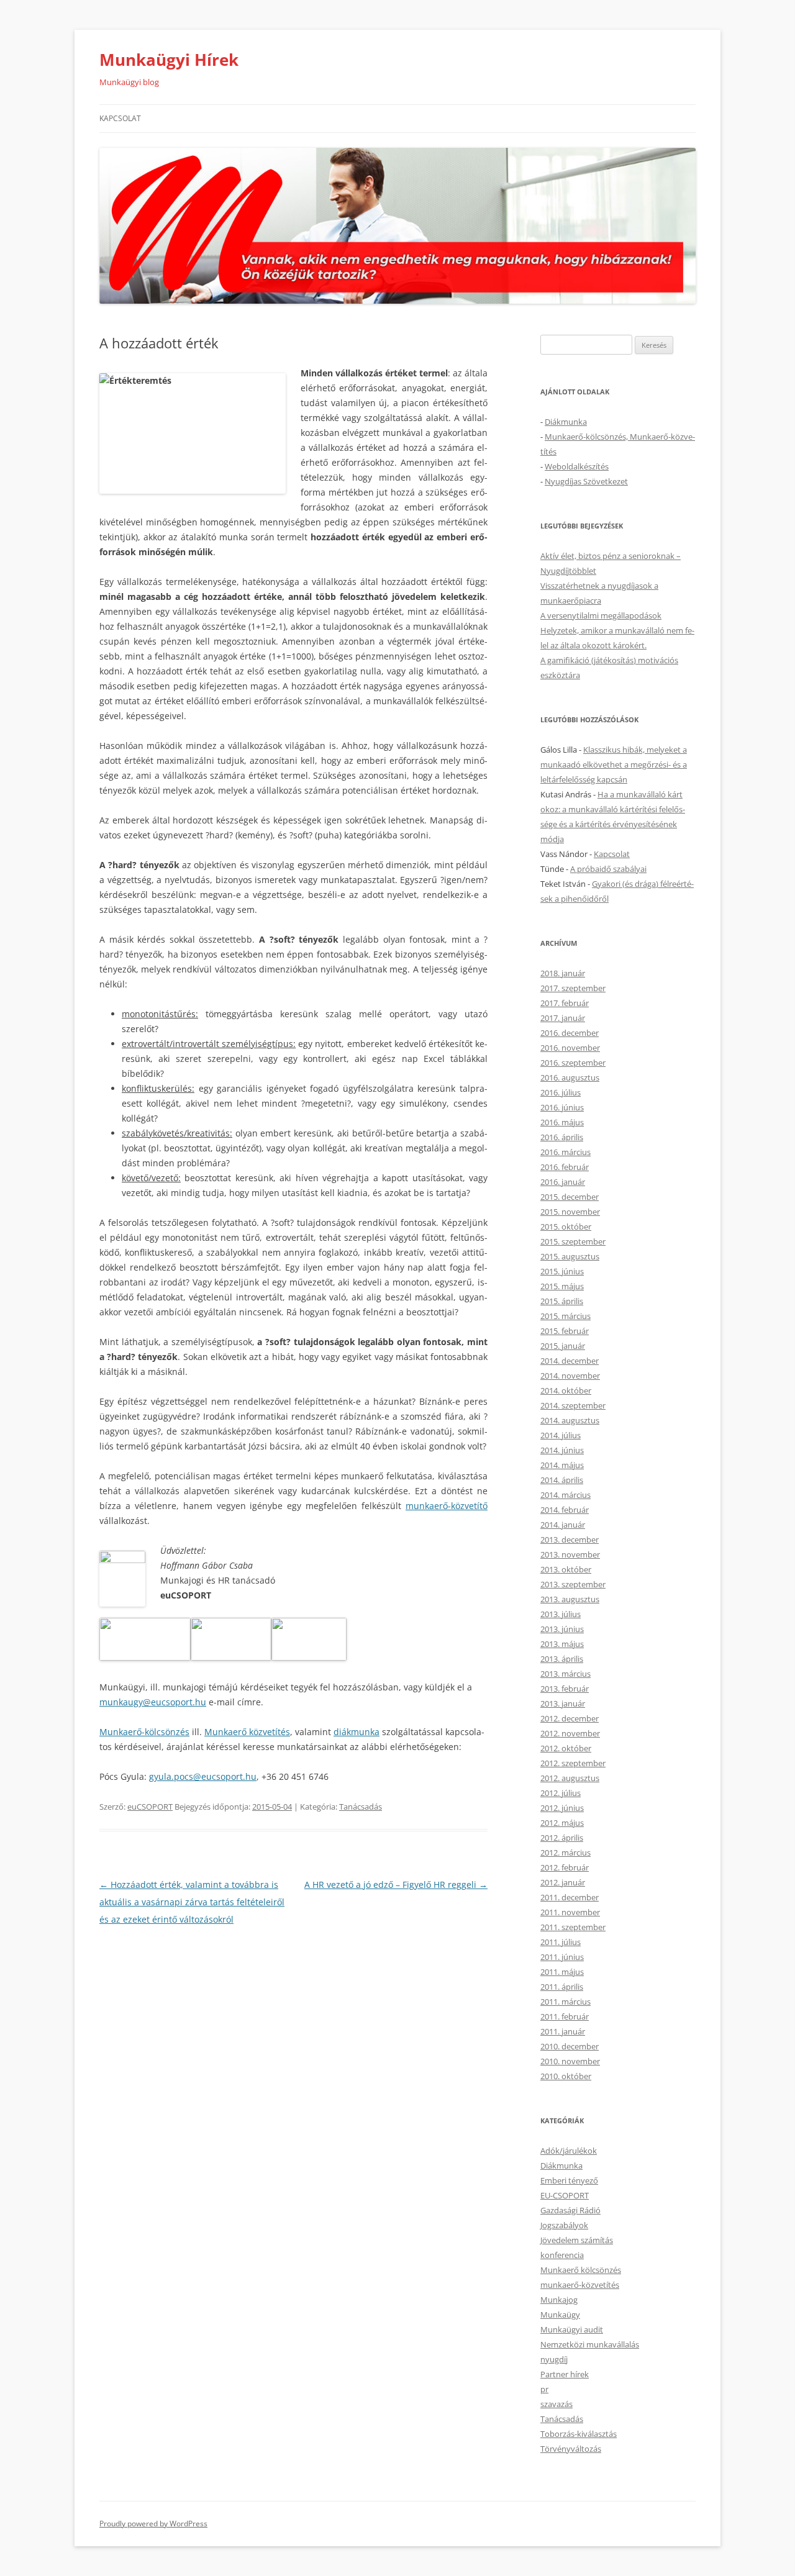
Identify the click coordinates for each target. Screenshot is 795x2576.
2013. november (570, 1554)
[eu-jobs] (231, 1657)
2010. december (570, 2046)
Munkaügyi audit (572, 2329)
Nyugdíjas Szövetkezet (586, 481)
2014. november (570, 1376)
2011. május (562, 1972)
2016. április (562, 1137)
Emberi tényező (569, 2180)
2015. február (565, 1331)
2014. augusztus (570, 1420)
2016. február (565, 1167)
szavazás (556, 2404)
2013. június (562, 1629)
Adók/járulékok (569, 2151)
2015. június (562, 1271)
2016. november (570, 1048)
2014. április (562, 1480)
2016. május (562, 1122)
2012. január (563, 1882)
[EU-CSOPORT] (145, 1657)
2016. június (562, 1107)
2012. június (562, 1808)
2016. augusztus (570, 1077)
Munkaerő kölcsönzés (581, 2270)
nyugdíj (554, 2359)
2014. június (562, 1450)
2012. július (561, 1793)
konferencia (562, 2255)
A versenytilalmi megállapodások (601, 615)
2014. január (563, 1525)
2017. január (563, 1018)
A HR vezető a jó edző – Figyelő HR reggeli (396, 1884)
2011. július (561, 1942)
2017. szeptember (573, 988)
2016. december (570, 1033)
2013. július (561, 1614)
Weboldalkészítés (577, 466)
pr (544, 2389)
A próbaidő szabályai (608, 869)
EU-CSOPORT (565, 2195)
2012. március (566, 1853)
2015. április (562, 1301)
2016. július (561, 1092)
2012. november (570, 1733)
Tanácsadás (361, 1807)
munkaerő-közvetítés (580, 2285)
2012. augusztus (570, 1778)
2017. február (565, 1003)
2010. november (570, 2061)
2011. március (566, 2002)
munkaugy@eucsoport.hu (153, 1702)
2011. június (562, 1957)
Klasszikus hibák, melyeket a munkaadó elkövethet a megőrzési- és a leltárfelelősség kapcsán (614, 764)
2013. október (566, 1569)
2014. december (570, 1361)
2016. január (563, 1182)
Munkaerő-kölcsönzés (144, 1732)
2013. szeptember (573, 1584)
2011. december (570, 1897)
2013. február (565, 1689)
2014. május (562, 1465)
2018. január (563, 973)
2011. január (563, 2031)
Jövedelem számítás (577, 2240)
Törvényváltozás (571, 2449)
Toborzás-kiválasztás (579, 2434)
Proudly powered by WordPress (153, 2524)
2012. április (562, 1838)
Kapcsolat (120, 118)
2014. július (561, 1435)
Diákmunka (566, 422)
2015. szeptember (573, 1241)
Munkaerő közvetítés (247, 1732)
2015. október (566, 1227)
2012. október (566, 1748)
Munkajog (559, 2300)
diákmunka (357, 1732)
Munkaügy (560, 2315)
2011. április (562, 1987)
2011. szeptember (573, 1927)
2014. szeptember (573, 1405)
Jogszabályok (564, 2225)
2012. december (570, 1718)
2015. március (566, 1316)
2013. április (562, 1659)
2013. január (563, 1703)
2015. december (570, 1197)
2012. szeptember (573, 1763)
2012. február (565, 1867)
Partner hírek (565, 2374)
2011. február (565, 2016)
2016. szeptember (573, 1063)
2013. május (562, 1644)
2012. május (562, 1823)
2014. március (566, 1495)
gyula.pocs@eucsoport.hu (203, 1776)
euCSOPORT (150, 1807)
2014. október (566, 1390)
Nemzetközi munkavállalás (590, 2344)
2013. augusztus (570, 1599)
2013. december (570, 1540)
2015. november (570, 1212)
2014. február (565, 1510)
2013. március (566, 1674)
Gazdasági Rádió (570, 2210)
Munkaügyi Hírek (169, 60)
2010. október (566, 2076)
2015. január (563, 1346)
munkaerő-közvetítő (447, 1506)
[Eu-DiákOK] (309, 1657)
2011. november (570, 1912)
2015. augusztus (570, 1256)
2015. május (562, 1286)
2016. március (566, 1152)
